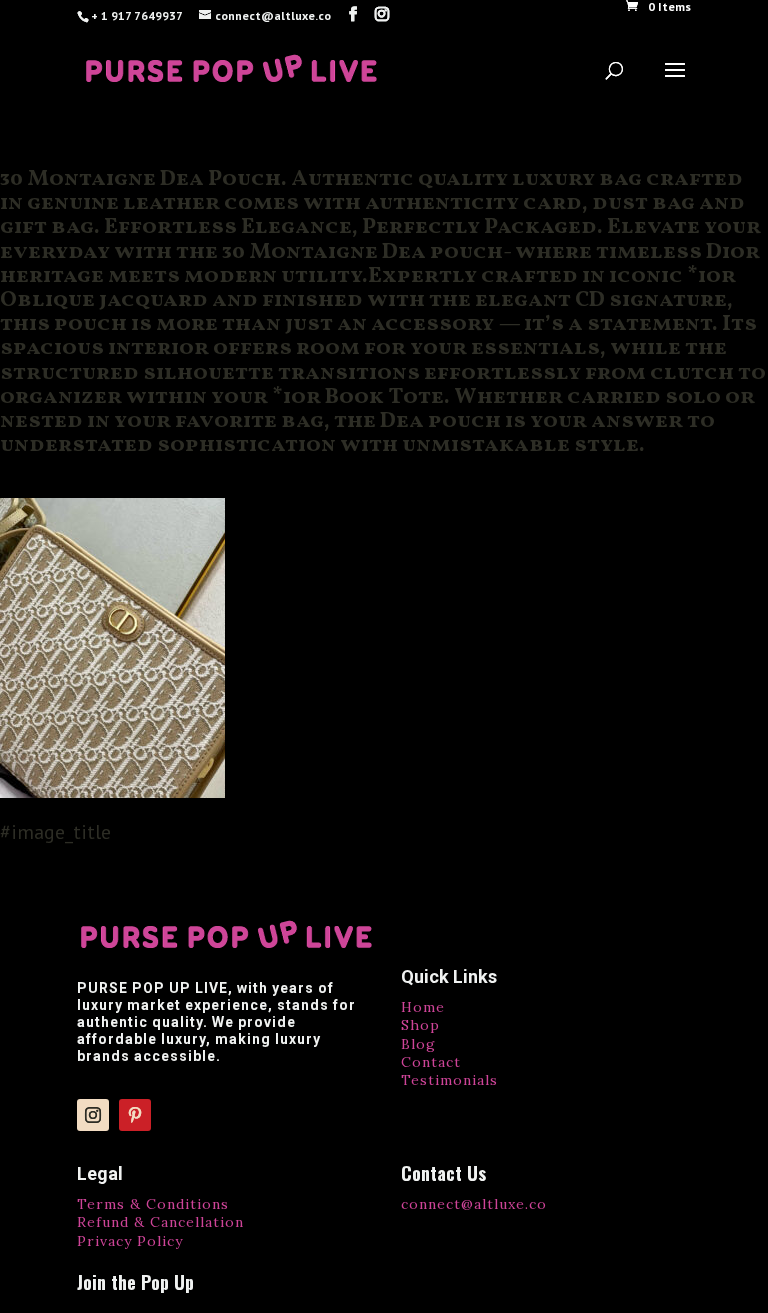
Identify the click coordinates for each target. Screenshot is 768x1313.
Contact (431, 1062)
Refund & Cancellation (160, 1222)
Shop (420, 1025)
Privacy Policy (130, 1241)
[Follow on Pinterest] (135, 1115)
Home (423, 1007)
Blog (418, 1044)
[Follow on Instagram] (93, 1115)
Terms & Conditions (153, 1204)
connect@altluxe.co (474, 1204)
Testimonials (449, 1080)
